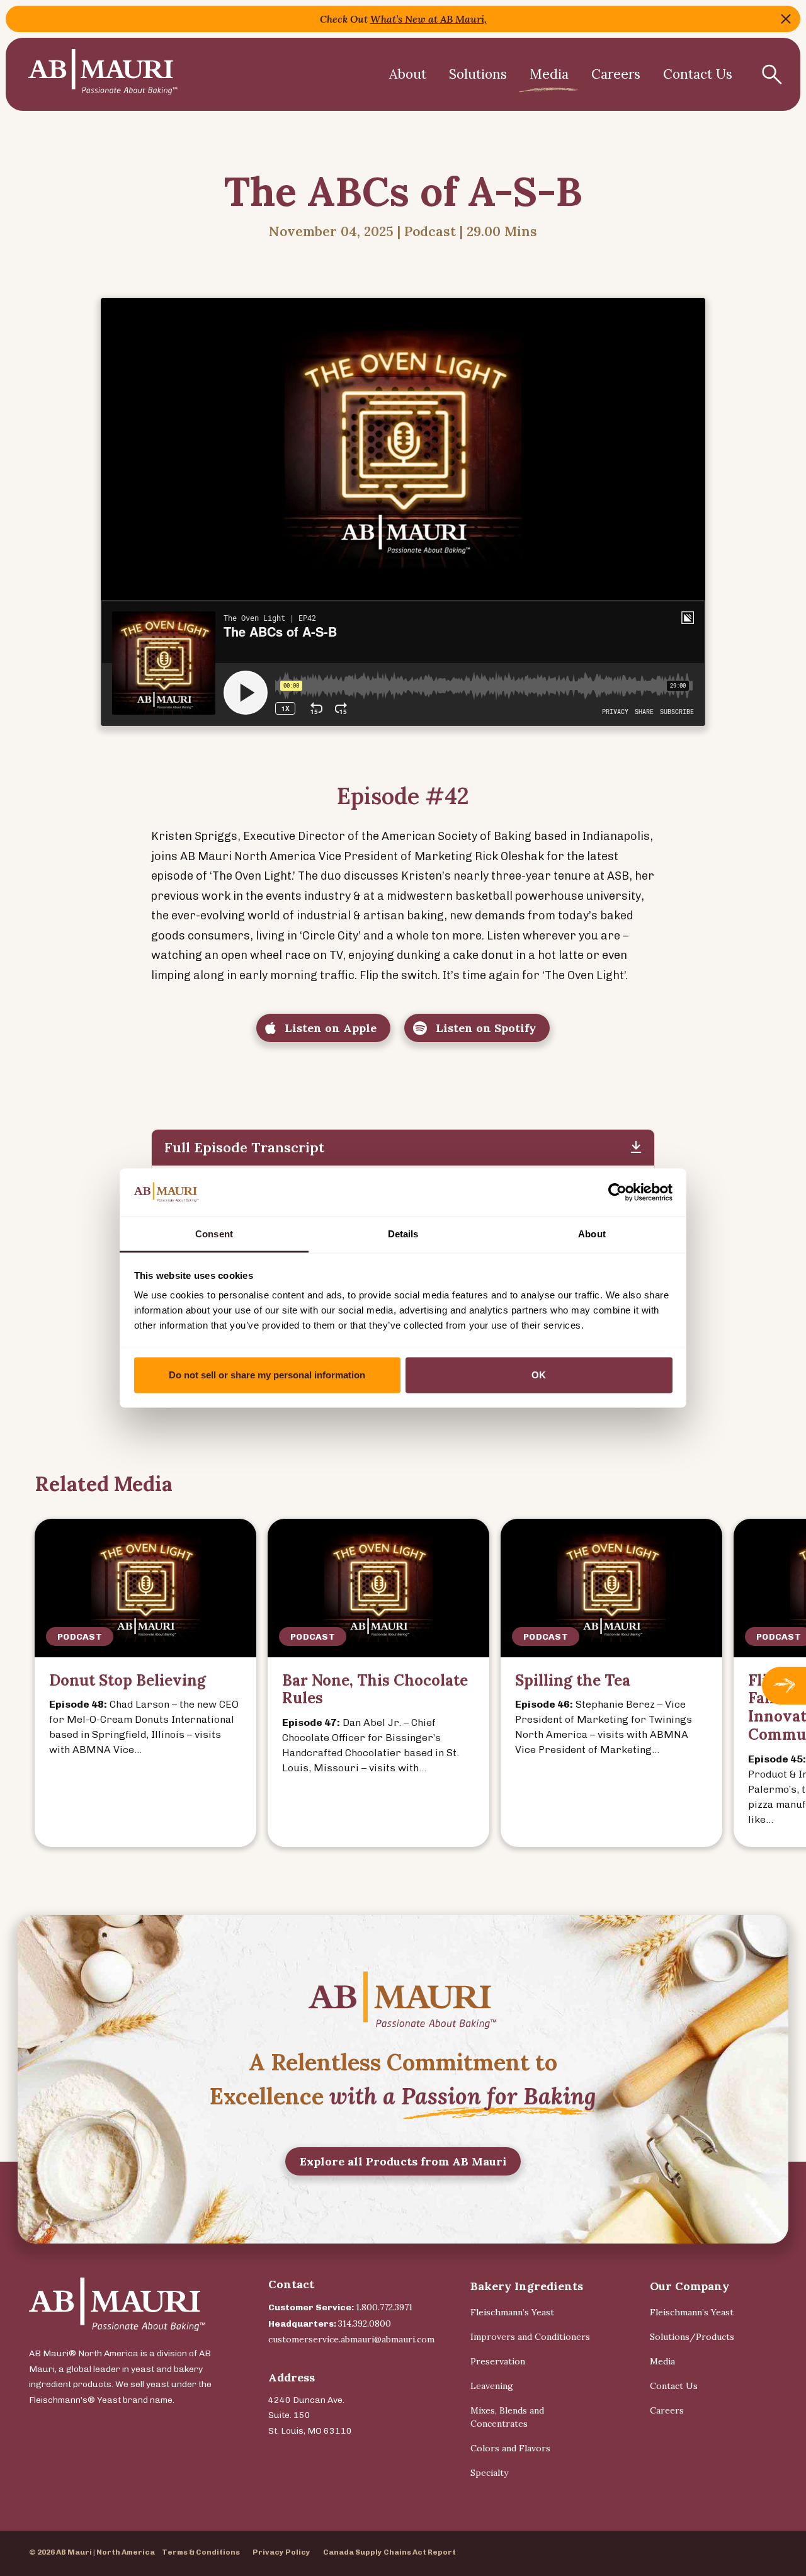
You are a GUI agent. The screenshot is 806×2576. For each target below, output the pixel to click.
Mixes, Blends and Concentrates (507, 2417)
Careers (616, 74)
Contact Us (698, 74)
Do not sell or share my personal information (267, 1375)
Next (784, 1686)
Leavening (492, 2386)
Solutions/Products (692, 2337)
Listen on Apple (329, 1028)
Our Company (690, 2286)
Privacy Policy (281, 2552)
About (408, 74)
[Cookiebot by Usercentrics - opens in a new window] (617, 1192)
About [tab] (592, 1234)
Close (786, 19)
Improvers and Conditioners (530, 2337)
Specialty (489, 2473)
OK (539, 1375)
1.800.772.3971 (384, 2307)
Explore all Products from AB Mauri (403, 2161)
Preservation (498, 2361)
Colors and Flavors (510, 2448)
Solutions (478, 74)
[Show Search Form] (772, 74)
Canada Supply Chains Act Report (389, 2552)
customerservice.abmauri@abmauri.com (351, 2339)
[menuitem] (408, 74)
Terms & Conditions (201, 2552)
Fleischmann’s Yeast (512, 2312)
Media (549, 74)
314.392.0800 (365, 2324)
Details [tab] (403, 1234)
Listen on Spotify (484, 1028)
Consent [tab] (214, 1234)
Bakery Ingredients (527, 2286)
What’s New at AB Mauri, (429, 19)
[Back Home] (103, 74)
